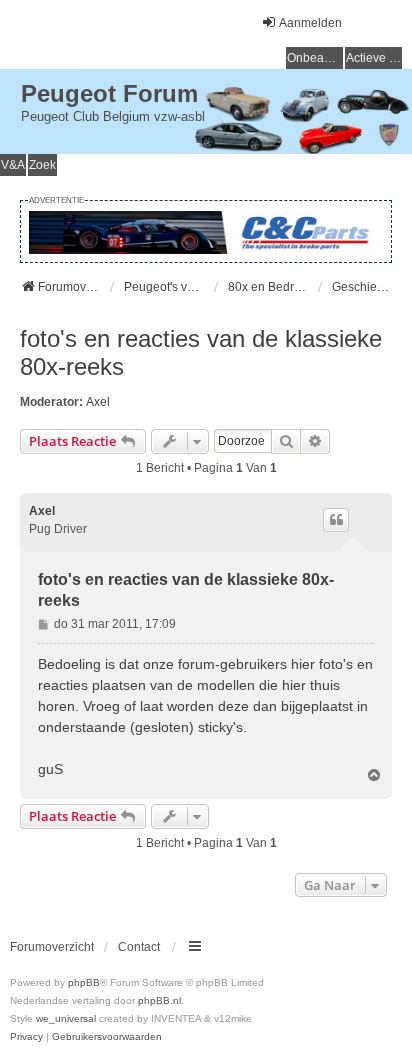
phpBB (84, 982)
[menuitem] (26, 1037)
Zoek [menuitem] (42, 165)
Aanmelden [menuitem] (310, 23)
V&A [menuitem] (13, 165)
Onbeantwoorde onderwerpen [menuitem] (315, 58)
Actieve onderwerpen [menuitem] (374, 58)
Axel (98, 402)
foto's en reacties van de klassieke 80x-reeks (201, 352)
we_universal (66, 1018)
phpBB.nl (159, 1000)
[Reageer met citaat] (336, 520)
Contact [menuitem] (139, 947)
